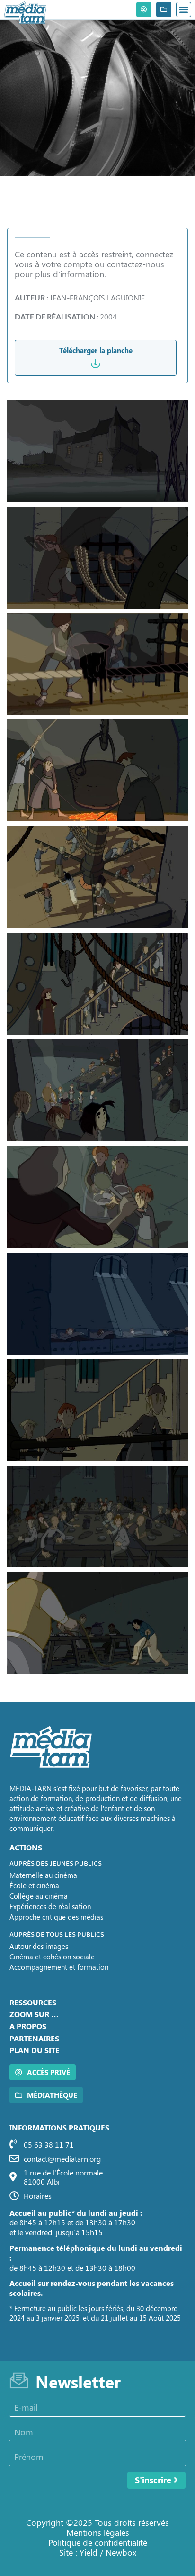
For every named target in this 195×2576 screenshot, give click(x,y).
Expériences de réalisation (50, 1906)
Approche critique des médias (56, 1917)
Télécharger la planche (96, 350)
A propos (28, 2026)
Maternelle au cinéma (43, 1875)
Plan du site (35, 2050)
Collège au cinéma (39, 1896)
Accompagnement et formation (59, 1967)
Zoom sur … (34, 2014)
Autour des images (39, 1946)
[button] (184, 9)
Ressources (33, 2002)
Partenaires (34, 2038)
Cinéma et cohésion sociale (52, 1957)
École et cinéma (34, 1885)
